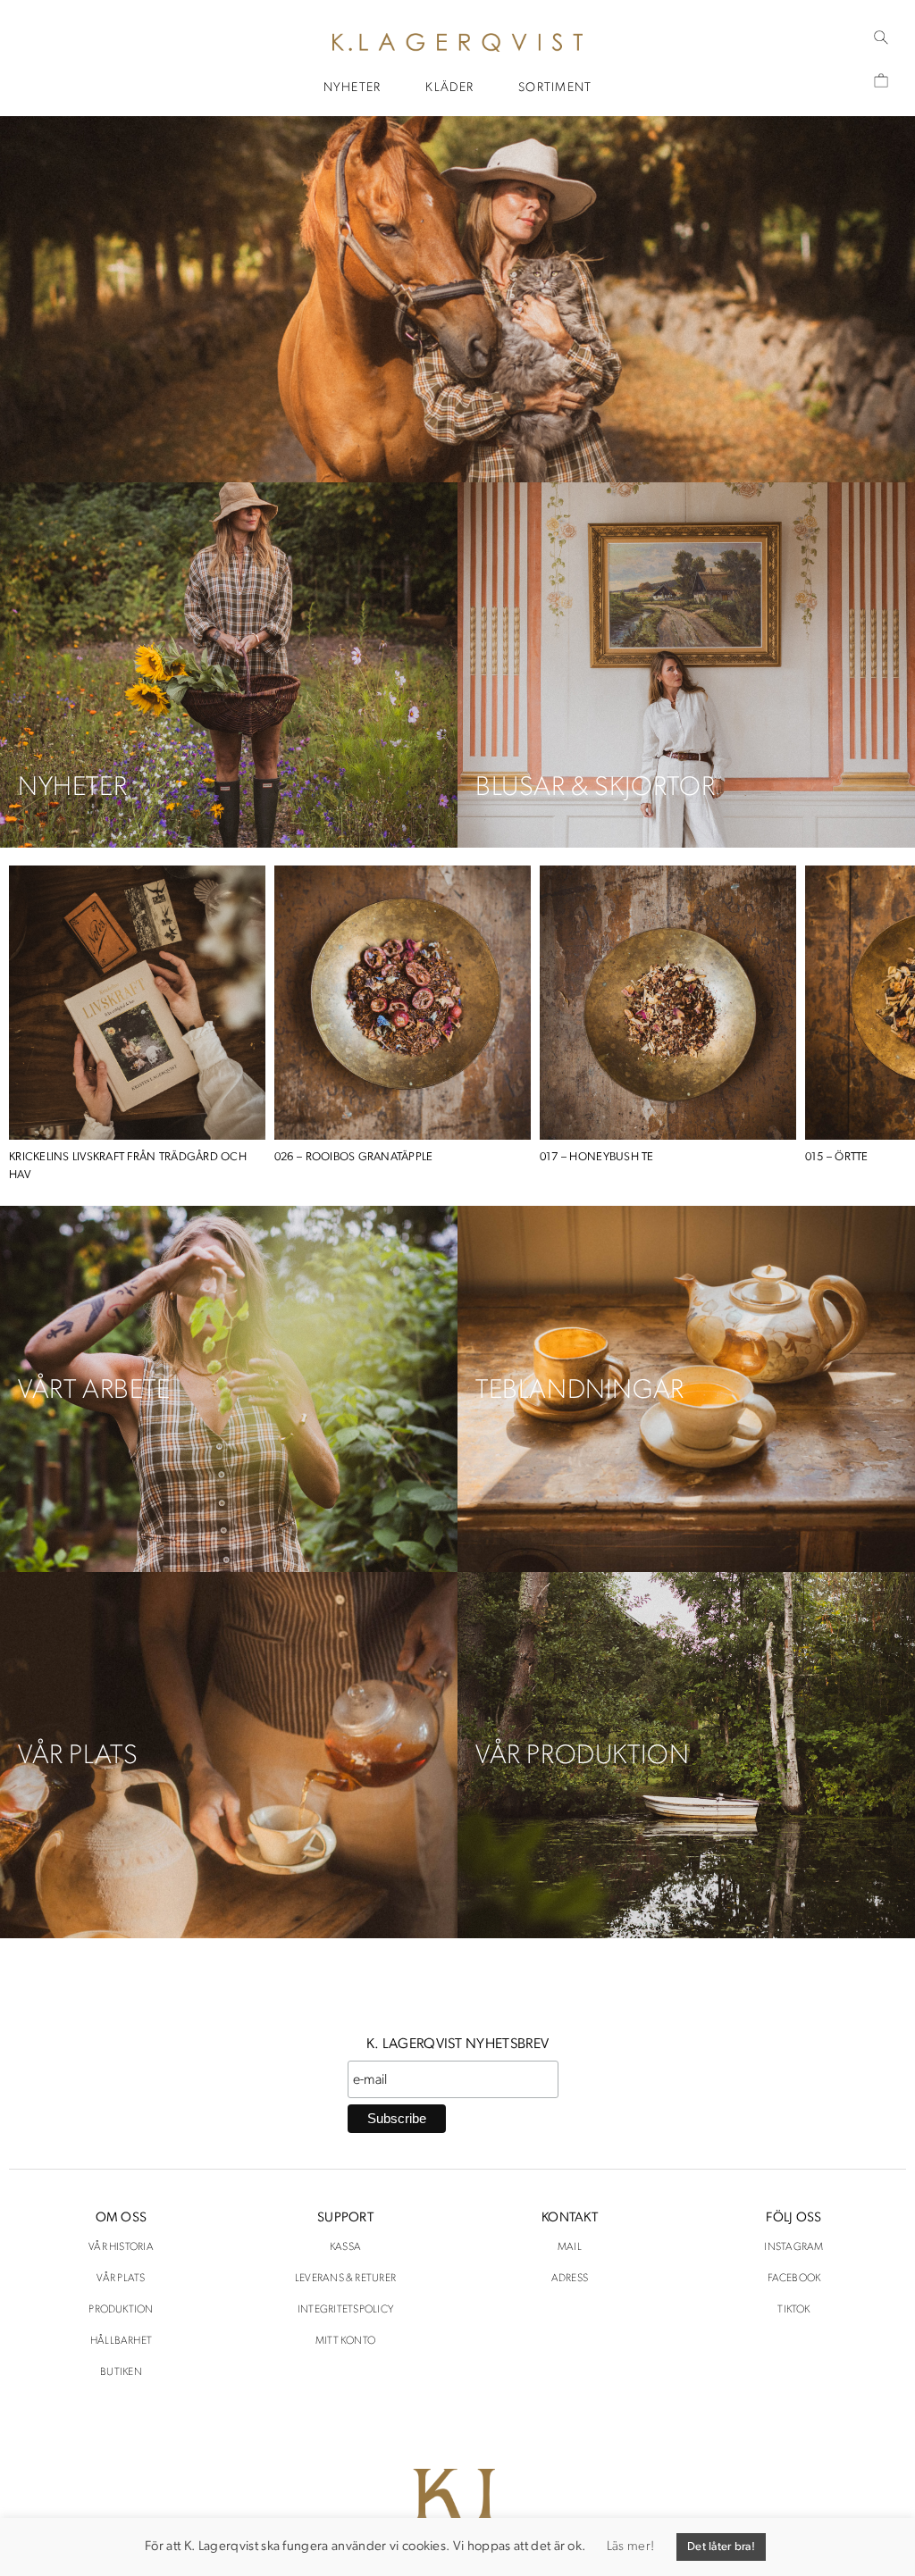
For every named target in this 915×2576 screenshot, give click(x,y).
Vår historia (121, 2247)
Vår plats (121, 2279)
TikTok (793, 2310)
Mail (570, 2247)
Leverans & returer (345, 2279)
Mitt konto (345, 2341)
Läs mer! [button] (630, 2547)
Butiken (121, 2372)
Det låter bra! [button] (721, 2547)
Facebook (794, 2279)
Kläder (449, 88)
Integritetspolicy (345, 2310)
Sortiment (555, 88)
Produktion (121, 2310)
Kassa (345, 2247)
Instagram (793, 2247)
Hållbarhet (121, 2341)
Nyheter (353, 88)
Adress (570, 2279)
